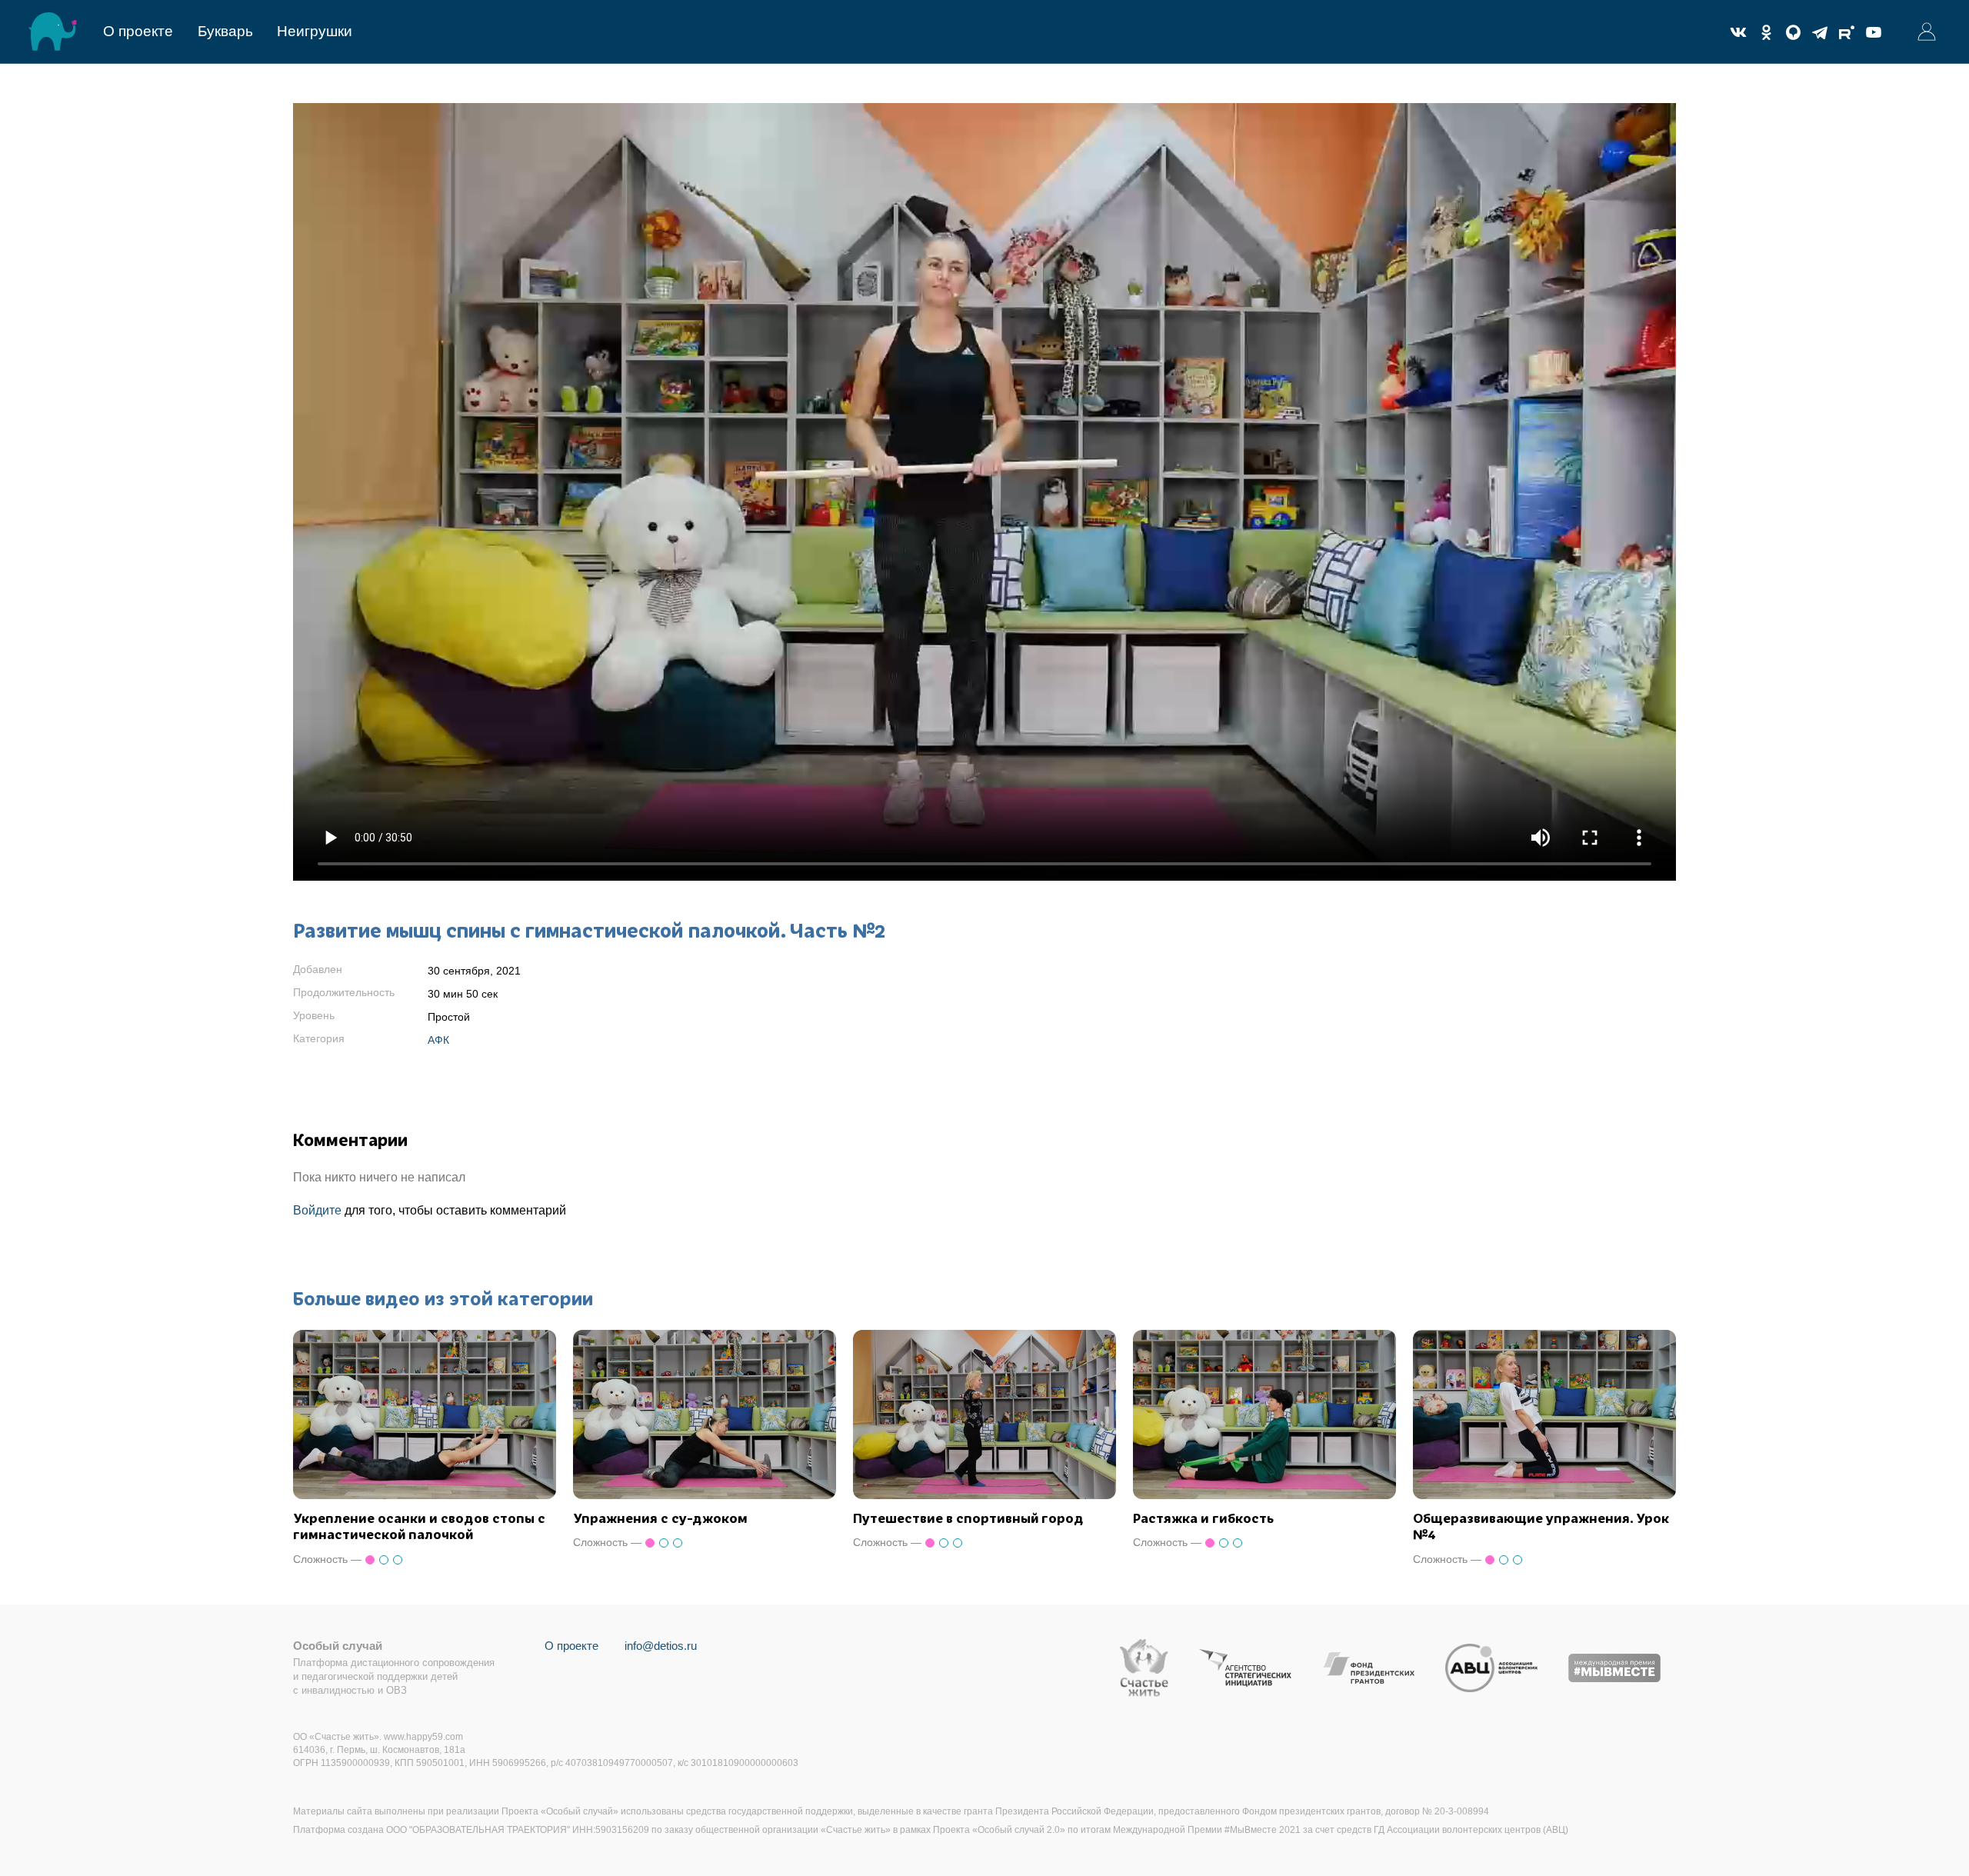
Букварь (225, 31)
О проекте (138, 31)
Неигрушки (315, 31)
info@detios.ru (661, 1646)
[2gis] (1793, 32)
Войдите (317, 1210)
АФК (438, 1040)
